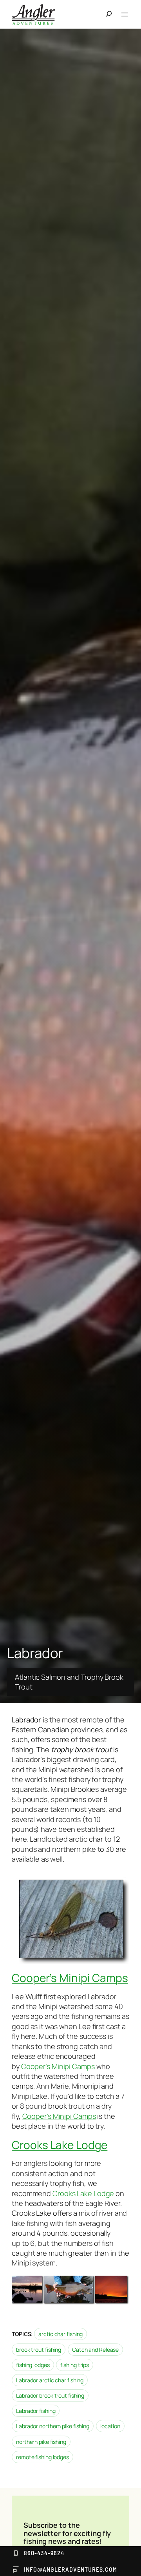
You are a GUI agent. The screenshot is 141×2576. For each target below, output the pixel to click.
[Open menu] (125, 15)
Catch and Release (95, 2350)
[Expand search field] (111, 15)
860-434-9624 (44, 2553)
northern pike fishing (41, 2442)
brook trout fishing (39, 2350)
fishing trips (75, 2365)
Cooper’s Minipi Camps (70, 1978)
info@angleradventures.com (70, 2569)
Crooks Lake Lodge (60, 2145)
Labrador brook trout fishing (50, 2395)
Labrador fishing (36, 2411)
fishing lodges (33, 2365)
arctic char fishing (61, 2334)
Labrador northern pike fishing (53, 2426)
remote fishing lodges (42, 2457)
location (110, 2426)
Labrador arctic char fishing (50, 2380)
